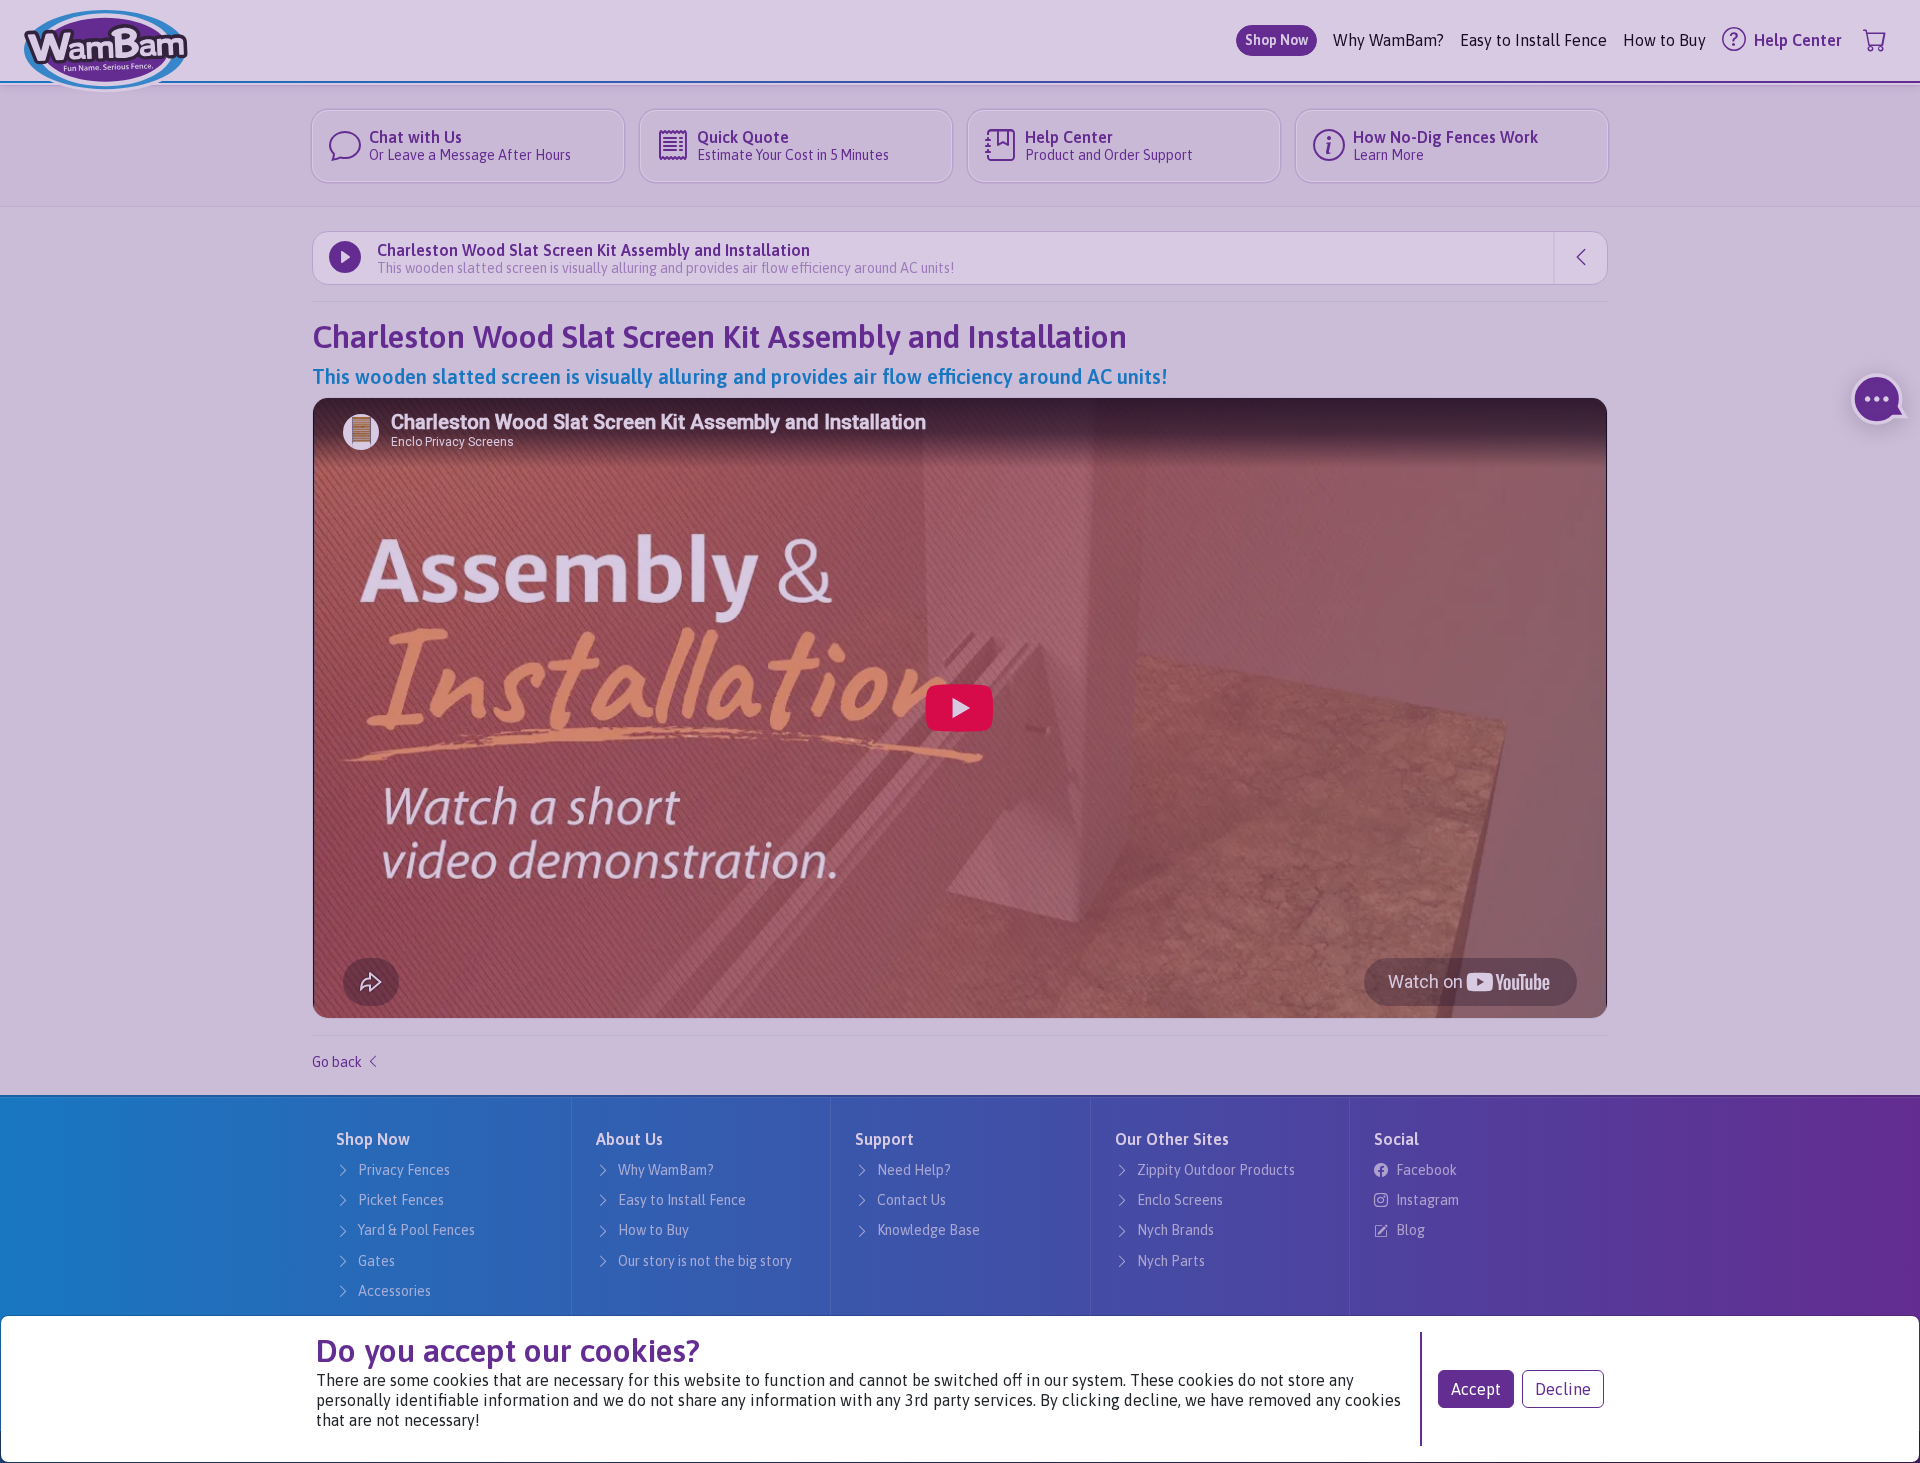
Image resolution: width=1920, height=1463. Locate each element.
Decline (1563, 1389)
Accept (1476, 1389)
